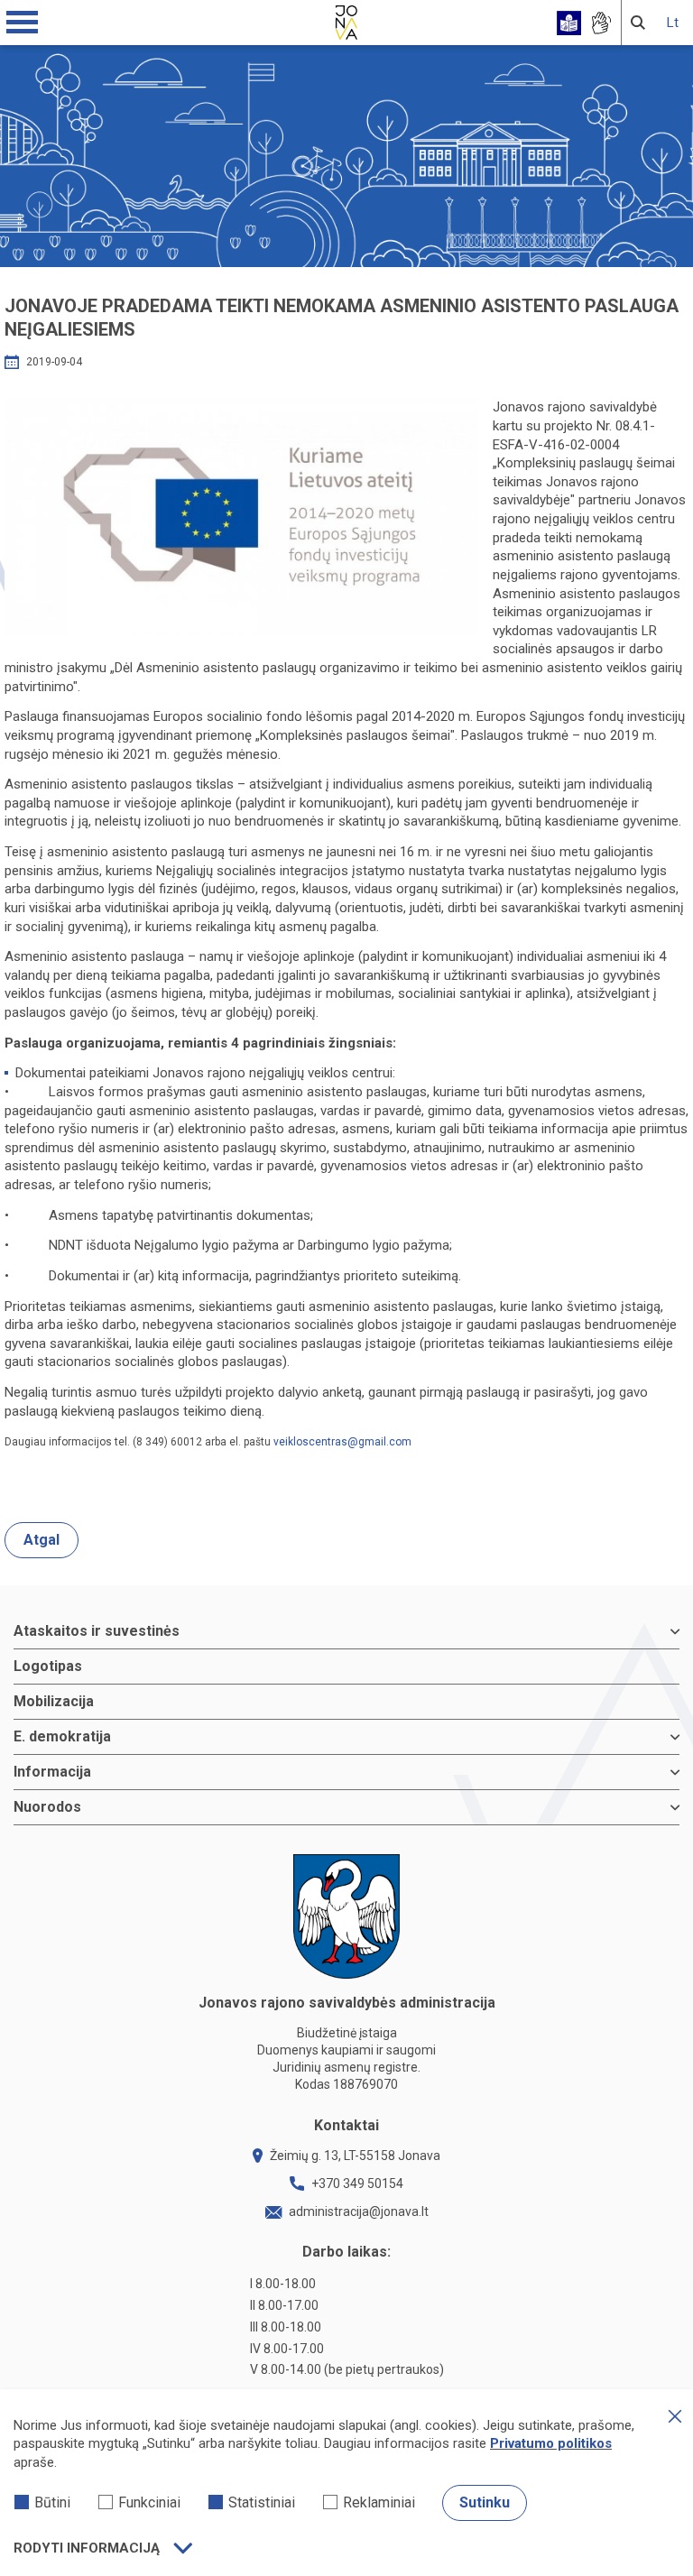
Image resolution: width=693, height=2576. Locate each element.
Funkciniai (149, 2502)
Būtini (52, 2502)
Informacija (52, 1772)
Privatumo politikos (551, 2443)
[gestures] (601, 23)
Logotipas (48, 1666)
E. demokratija (62, 1736)
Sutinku (485, 2502)
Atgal (42, 1540)
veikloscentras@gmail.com (342, 1442)
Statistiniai (262, 2502)
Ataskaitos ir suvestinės (97, 1631)
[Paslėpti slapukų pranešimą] (675, 2416)
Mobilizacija (54, 1701)
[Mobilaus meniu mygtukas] (23, 23)
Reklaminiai (379, 2502)
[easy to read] (569, 23)
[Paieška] (638, 23)
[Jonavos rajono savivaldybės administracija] (346, 20)
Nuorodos (47, 1807)
